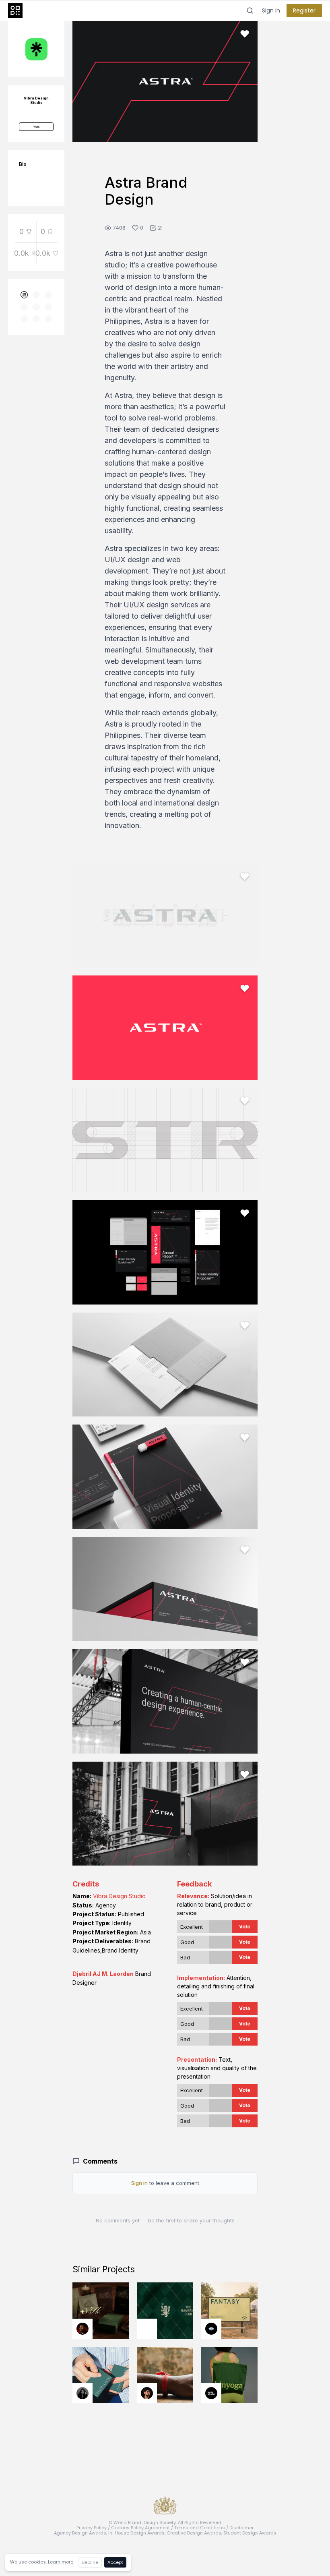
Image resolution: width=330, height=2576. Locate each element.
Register (304, 10)
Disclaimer (241, 2528)
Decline (90, 2562)
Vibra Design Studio (119, 1896)
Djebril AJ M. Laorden (103, 1974)
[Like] (245, 34)
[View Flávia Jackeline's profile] (82, 2393)
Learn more (61, 2562)
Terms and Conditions (200, 2528)
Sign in (271, 10)
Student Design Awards (250, 2533)
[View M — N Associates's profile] (147, 2329)
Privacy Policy (92, 2528)
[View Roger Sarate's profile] (147, 2393)
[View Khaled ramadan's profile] (211, 2329)
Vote (245, 1927)
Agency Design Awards (80, 2533)
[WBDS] (24, 295)
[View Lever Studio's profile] (211, 2393)
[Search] (250, 10)
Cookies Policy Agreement (140, 2528)
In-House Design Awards (136, 2533)
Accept (115, 2562)
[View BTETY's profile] (82, 2329)
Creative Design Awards (194, 2533)
